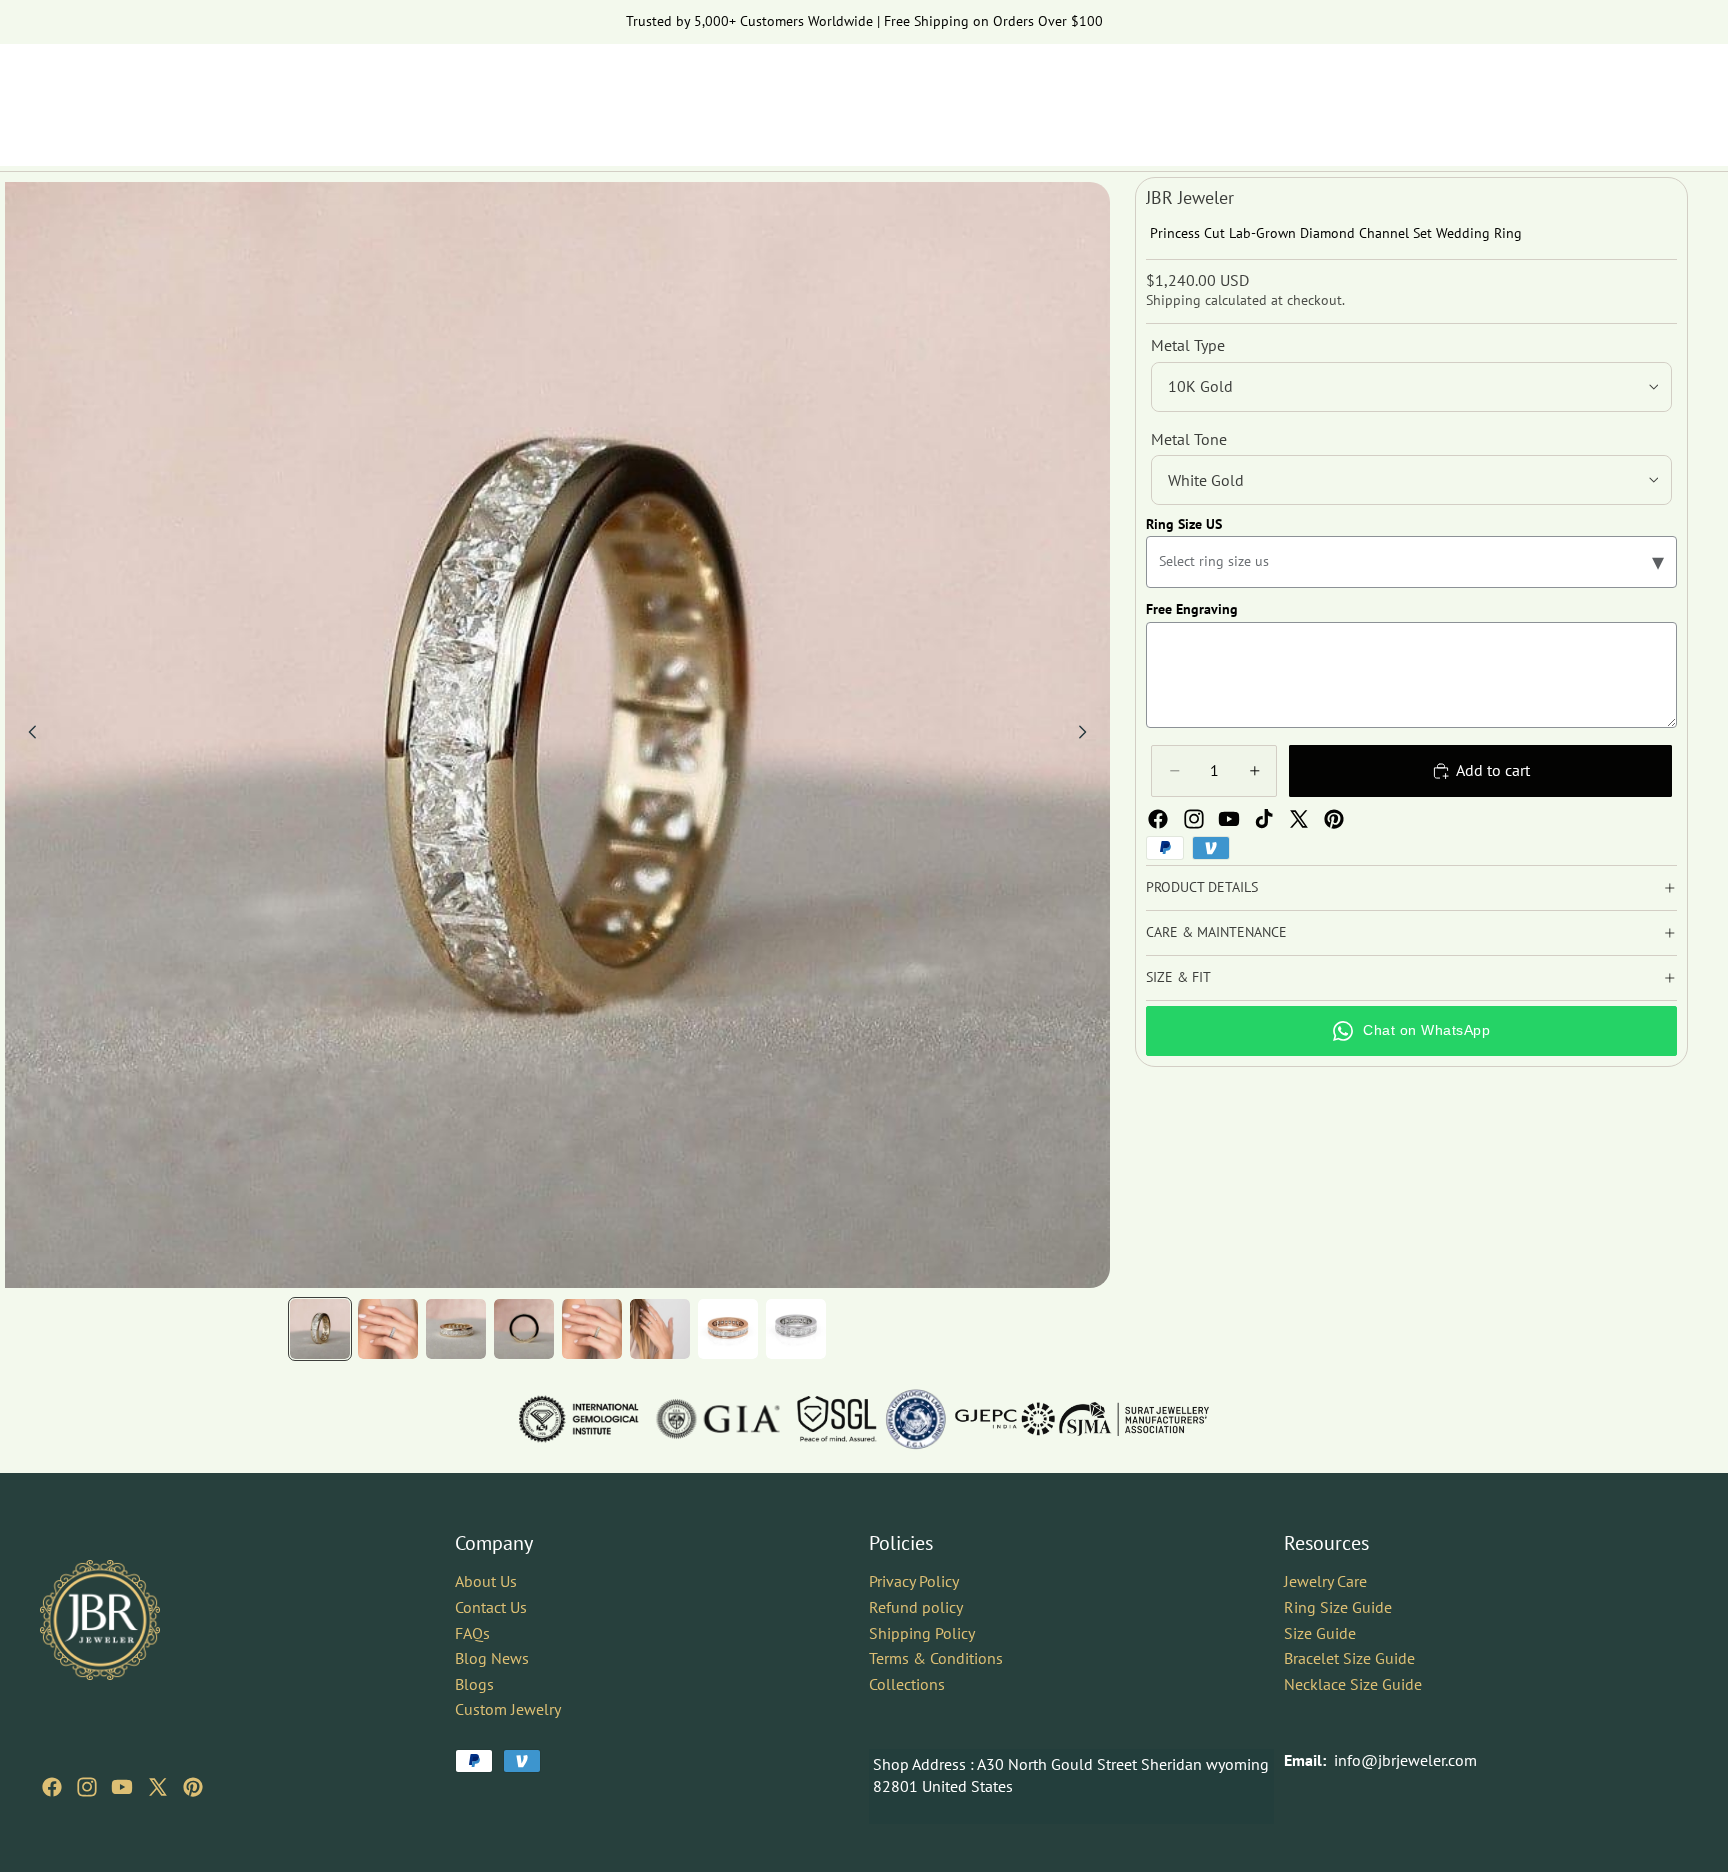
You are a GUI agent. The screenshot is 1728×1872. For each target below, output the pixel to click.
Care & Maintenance (1216, 932)
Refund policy (916, 1607)
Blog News (492, 1658)
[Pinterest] (1334, 819)
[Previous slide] (27, 735)
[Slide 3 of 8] (456, 1329)
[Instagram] (1194, 819)
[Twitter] (1299, 819)
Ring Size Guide (1338, 1607)
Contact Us (491, 1607)
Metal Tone (1189, 439)
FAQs (472, 1632)
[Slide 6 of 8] (660, 1329)
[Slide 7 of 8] (728, 1329)
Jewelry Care (1325, 1581)
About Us (486, 1581)
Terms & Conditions (936, 1658)
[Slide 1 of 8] (320, 1329)
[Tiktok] (1264, 819)
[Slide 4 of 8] (524, 1329)
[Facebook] (1158, 819)
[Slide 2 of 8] (388, 1329)
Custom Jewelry (508, 1709)
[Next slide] (1088, 735)
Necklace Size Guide (1353, 1684)
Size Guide (1320, 1632)
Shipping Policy (922, 1632)
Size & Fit (1178, 977)
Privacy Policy (914, 1581)
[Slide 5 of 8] (592, 1329)
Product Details (1202, 887)
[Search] (1580, 95)
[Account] (1622, 95)
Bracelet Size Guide (1349, 1658)
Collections (907, 1684)
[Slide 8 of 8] (796, 1329)
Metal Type (1188, 346)
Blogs (474, 1684)
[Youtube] (1229, 819)
